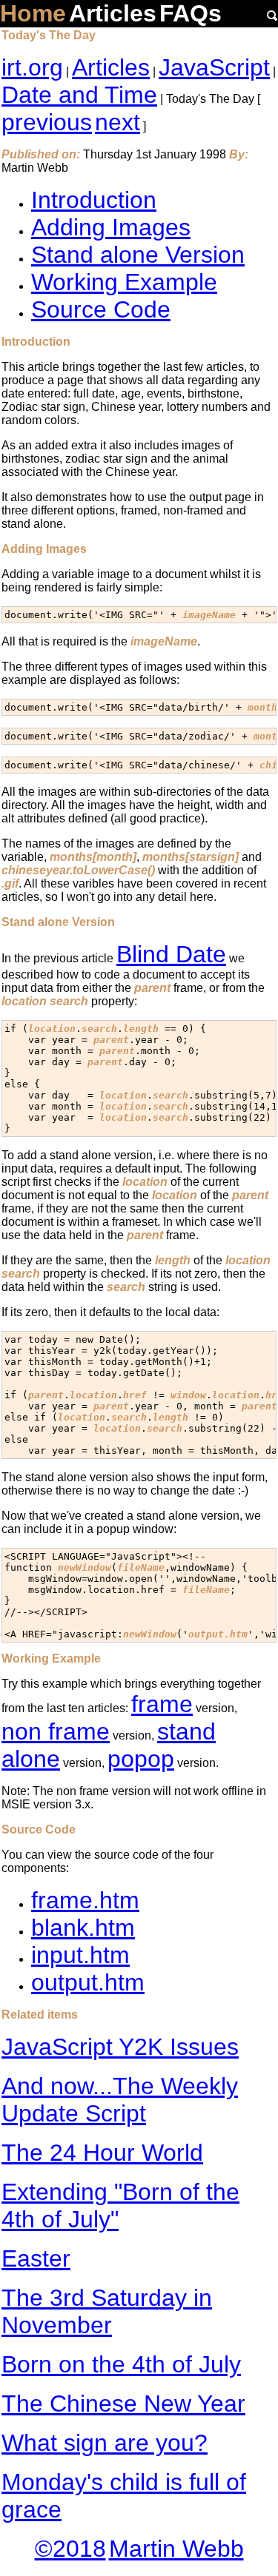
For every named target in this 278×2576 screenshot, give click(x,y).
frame (162, 1704)
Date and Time (79, 95)
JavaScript (214, 67)
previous (47, 122)
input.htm (80, 1955)
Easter (36, 2258)
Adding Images (111, 227)
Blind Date (171, 954)
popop (141, 1759)
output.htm (88, 1982)
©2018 (70, 2549)
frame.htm (85, 1900)
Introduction (94, 200)
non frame (56, 1731)
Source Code (101, 309)
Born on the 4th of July (121, 2364)
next (118, 122)
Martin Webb (176, 2549)
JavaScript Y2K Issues (120, 2047)
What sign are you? (105, 2443)
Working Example (124, 282)
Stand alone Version (138, 255)
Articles (113, 13)
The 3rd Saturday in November (107, 2311)
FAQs (191, 13)
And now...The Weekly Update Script (120, 2100)
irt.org (32, 67)
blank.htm (83, 1928)
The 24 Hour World (102, 2153)
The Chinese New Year (123, 2404)
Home (33, 13)
